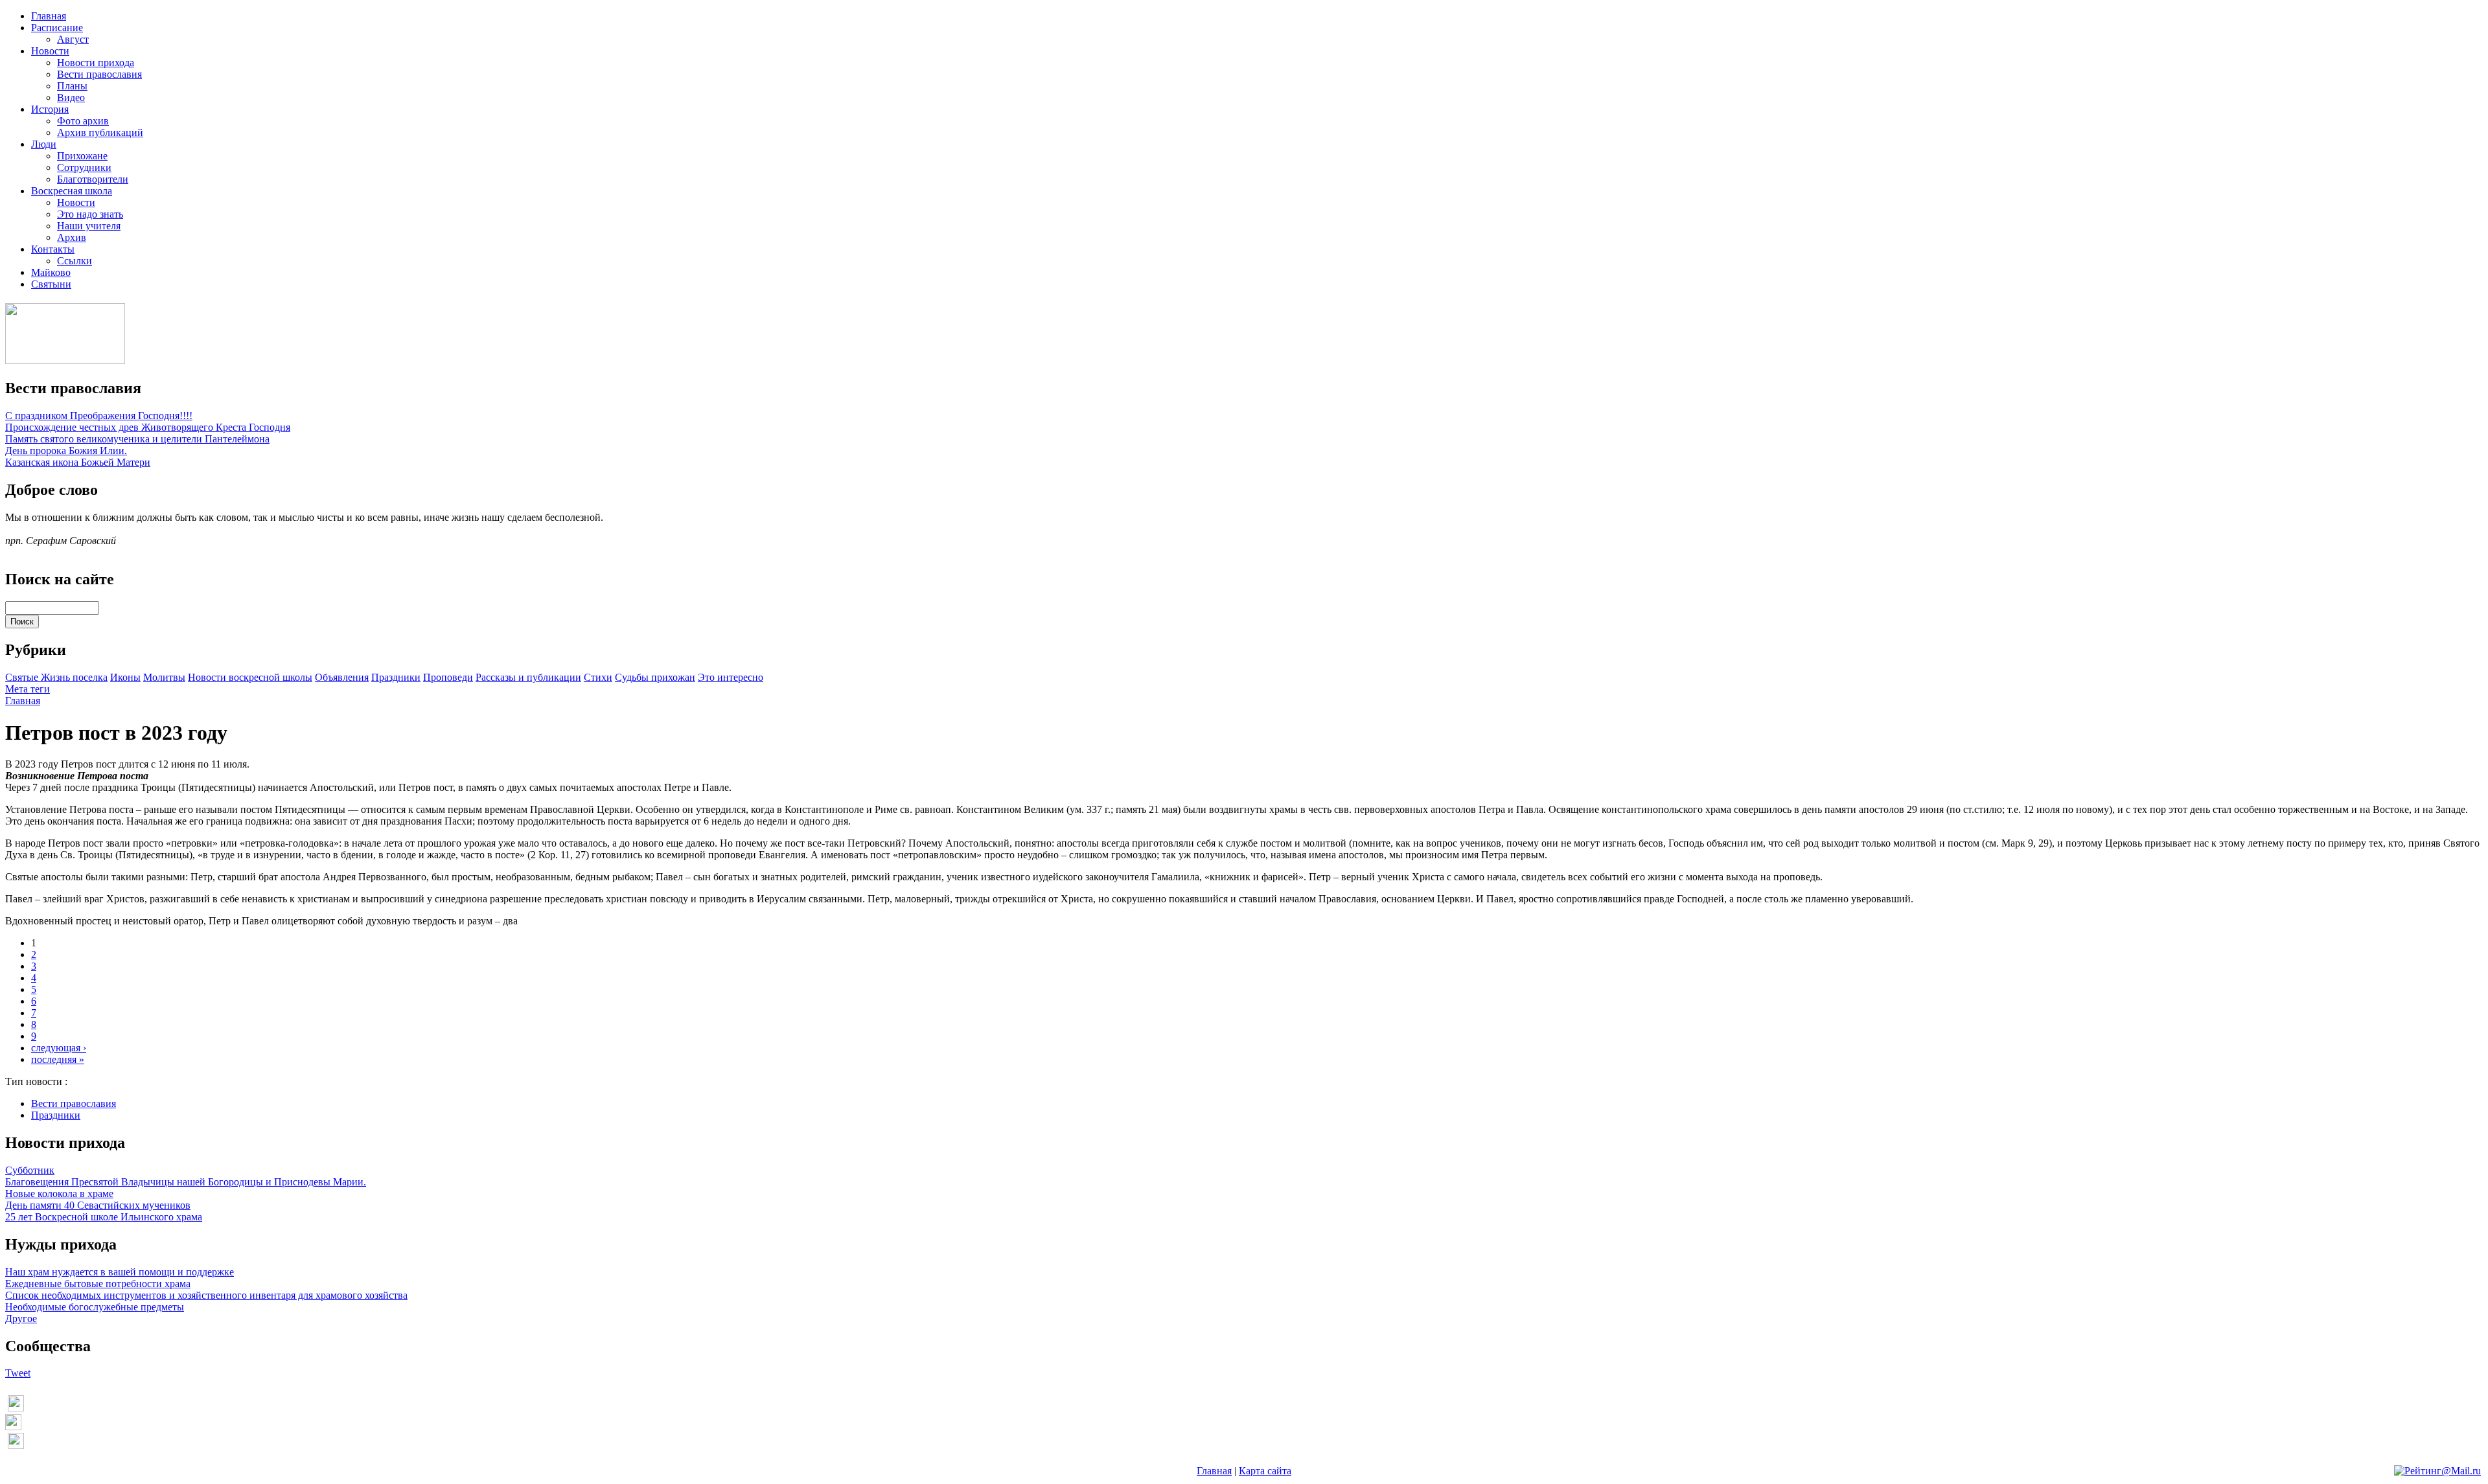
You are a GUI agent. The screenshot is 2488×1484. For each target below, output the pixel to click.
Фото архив (83, 121)
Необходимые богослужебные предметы (95, 1307)
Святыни (51, 284)
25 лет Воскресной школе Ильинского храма (104, 1217)
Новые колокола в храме (59, 1193)
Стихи (598, 677)
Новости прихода (96, 63)
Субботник (30, 1170)
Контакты (53, 249)
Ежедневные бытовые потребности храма (98, 1284)
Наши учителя (89, 226)
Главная (49, 16)
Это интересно (731, 677)
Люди (44, 144)
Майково (51, 272)
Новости (50, 51)
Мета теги (28, 689)
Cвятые (23, 677)
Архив (72, 237)
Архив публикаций (100, 132)
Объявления (342, 677)
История (50, 109)
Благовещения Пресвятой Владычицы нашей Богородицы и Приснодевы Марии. (186, 1182)
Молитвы (164, 677)
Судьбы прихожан (655, 677)
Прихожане (82, 156)
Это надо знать (90, 214)
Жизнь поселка (74, 677)
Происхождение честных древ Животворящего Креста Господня (148, 427)
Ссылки (75, 261)
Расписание (57, 28)
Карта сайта (1265, 1471)
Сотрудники (84, 167)
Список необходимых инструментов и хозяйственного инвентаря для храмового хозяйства (206, 1295)
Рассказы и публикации (528, 677)
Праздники (396, 677)
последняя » (58, 1059)
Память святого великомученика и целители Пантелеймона (137, 439)
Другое (21, 1318)
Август (73, 39)
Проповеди (448, 677)
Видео (71, 97)
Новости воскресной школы (250, 677)
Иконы (125, 677)
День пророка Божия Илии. (66, 451)
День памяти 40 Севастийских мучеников (98, 1205)
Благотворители (93, 179)
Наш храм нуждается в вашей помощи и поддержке (120, 1272)
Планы (72, 86)
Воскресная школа (72, 191)
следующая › (59, 1048)
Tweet (18, 1373)
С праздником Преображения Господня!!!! (99, 416)
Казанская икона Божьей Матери (78, 462)
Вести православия (99, 74)
